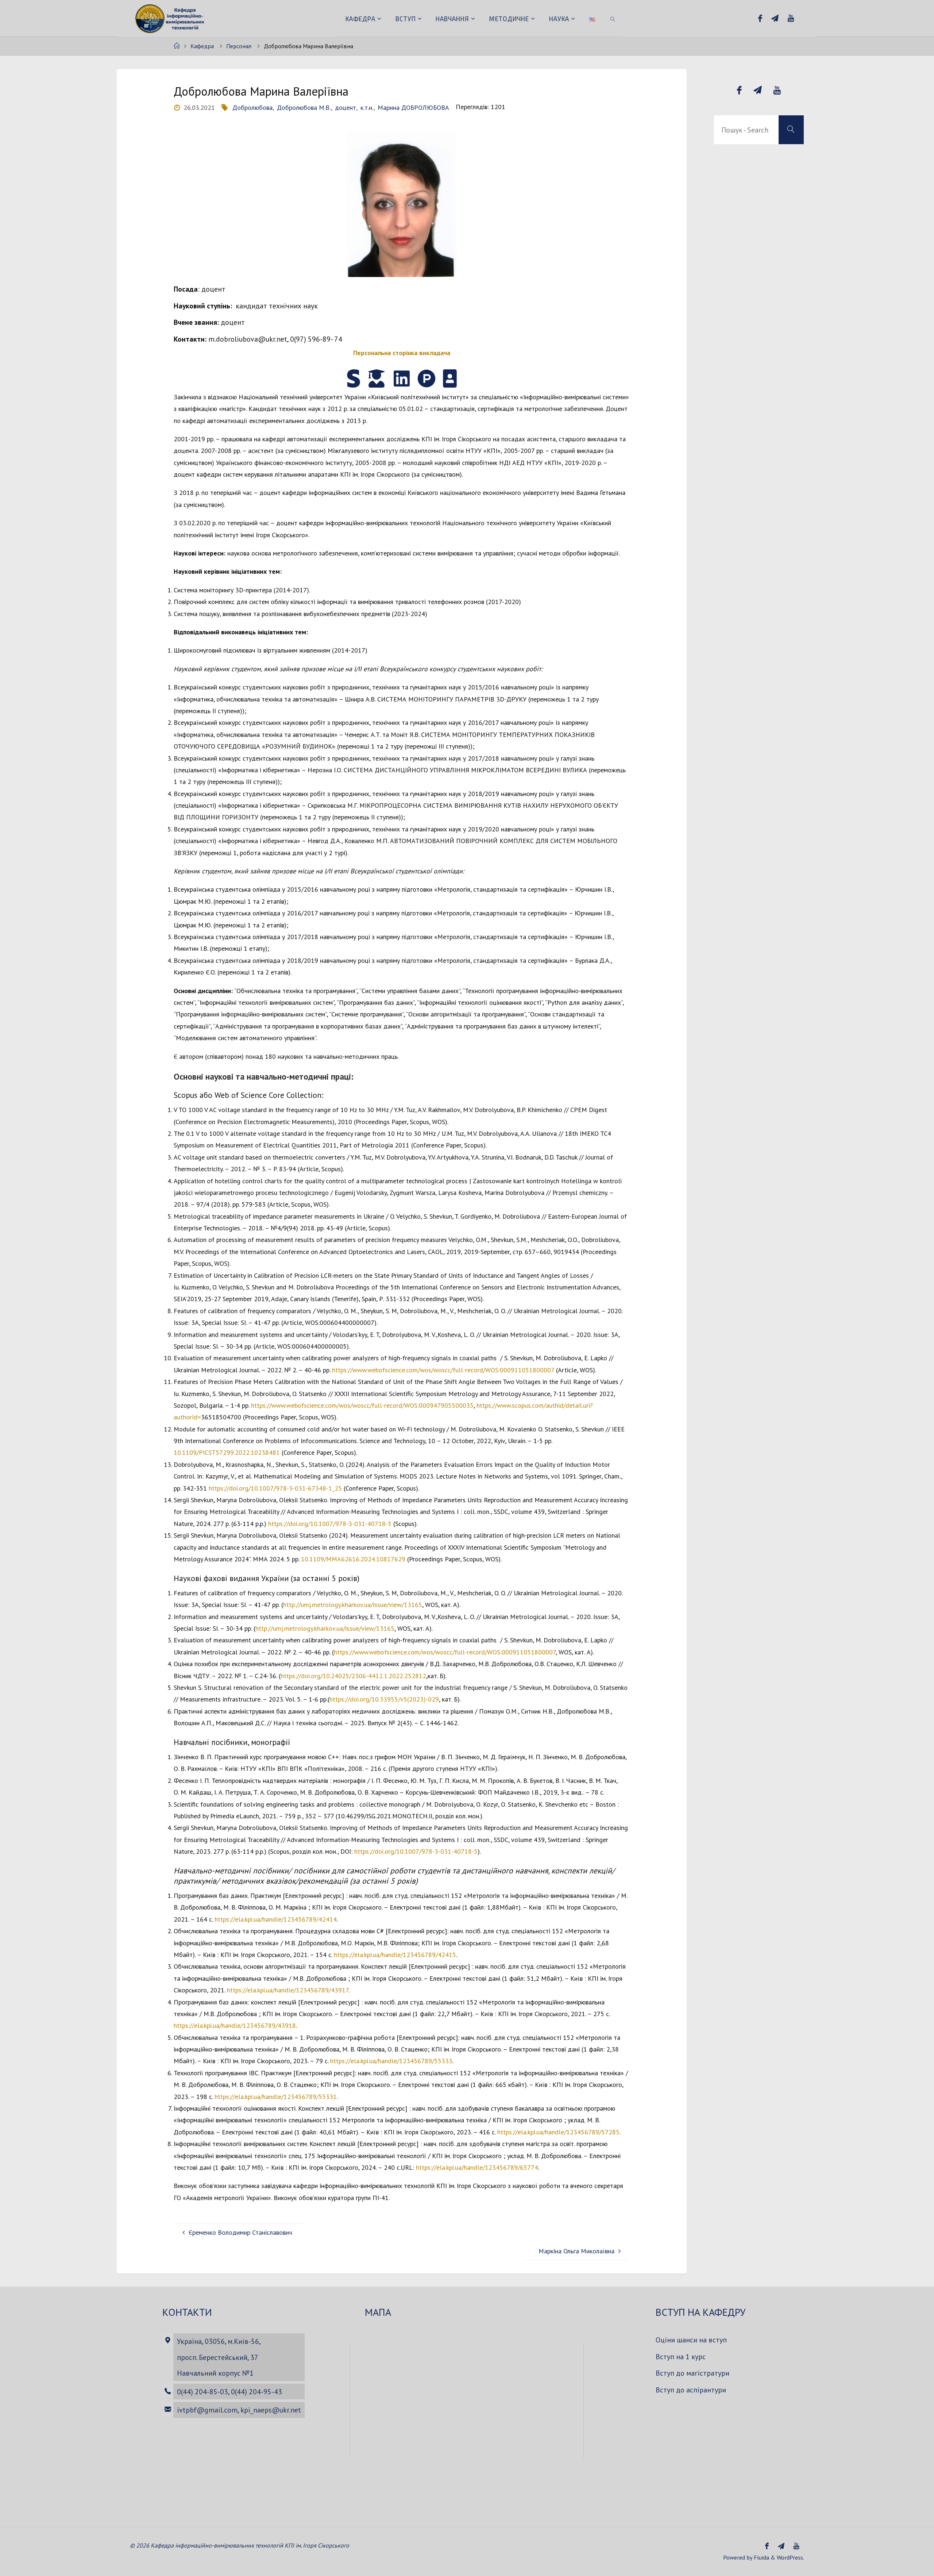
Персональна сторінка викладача (402, 353)
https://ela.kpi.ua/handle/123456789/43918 (235, 2025)
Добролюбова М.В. (304, 107)
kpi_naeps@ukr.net (271, 2410)
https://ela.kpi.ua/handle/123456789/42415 (395, 1955)
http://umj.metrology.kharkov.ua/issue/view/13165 (353, 1605)
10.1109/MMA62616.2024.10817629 (353, 1559)
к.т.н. (367, 107)
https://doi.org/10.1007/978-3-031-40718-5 (330, 1524)
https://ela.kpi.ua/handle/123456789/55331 (276, 2097)
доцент (346, 107)
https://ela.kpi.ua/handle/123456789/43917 (288, 1990)
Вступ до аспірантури (691, 2390)
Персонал (239, 46)
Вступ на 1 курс (681, 2356)
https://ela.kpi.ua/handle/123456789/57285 (558, 2132)
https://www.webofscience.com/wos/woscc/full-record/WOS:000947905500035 (362, 1405)
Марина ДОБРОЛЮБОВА (413, 107)
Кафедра (202, 46)
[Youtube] (791, 18)
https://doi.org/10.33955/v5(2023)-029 (384, 1699)
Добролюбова (252, 107)
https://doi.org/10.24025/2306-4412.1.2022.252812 (353, 1676)
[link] (613, 18)
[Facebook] (760, 18)
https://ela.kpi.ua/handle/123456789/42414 (276, 1919)
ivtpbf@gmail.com (207, 2410)
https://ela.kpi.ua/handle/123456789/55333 (391, 2061)
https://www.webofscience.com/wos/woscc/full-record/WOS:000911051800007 (443, 1370)
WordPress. (790, 2557)
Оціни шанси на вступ (691, 2340)
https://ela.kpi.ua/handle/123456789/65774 (477, 2167)
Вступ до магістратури (692, 2373)
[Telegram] (775, 18)
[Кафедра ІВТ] (171, 18)
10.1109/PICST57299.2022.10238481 (227, 1452)
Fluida (761, 2557)
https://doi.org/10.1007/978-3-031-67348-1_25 (275, 1488)
